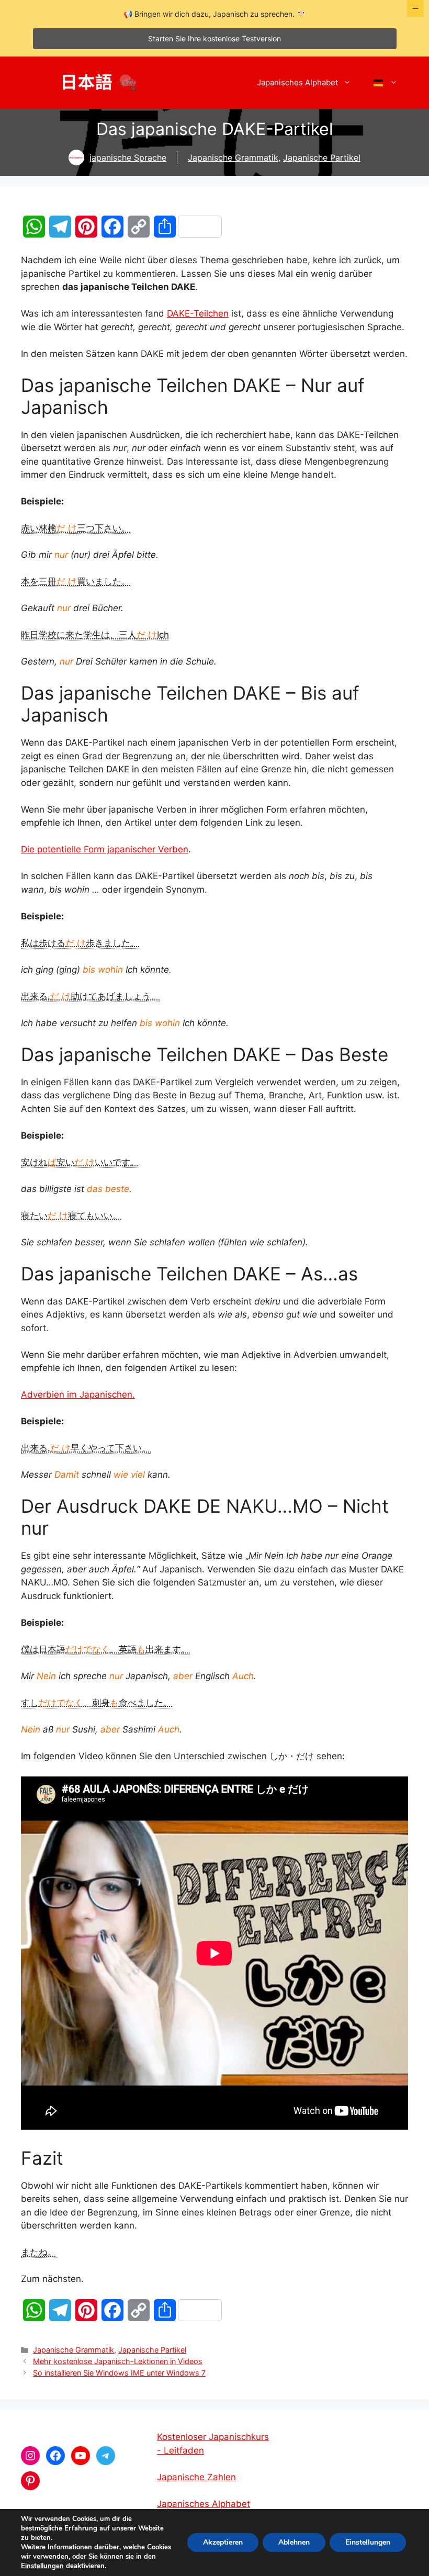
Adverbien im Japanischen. (78, 1394)
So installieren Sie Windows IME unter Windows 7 (119, 2373)
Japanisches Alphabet (297, 82)
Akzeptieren (223, 2542)
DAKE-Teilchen (198, 313)
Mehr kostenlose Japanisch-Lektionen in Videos (118, 2361)
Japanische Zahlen (196, 2477)
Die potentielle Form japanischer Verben (105, 849)
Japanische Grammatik (233, 158)
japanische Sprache (128, 158)
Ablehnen (294, 2542)
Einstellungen (42, 2566)
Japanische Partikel (322, 158)
